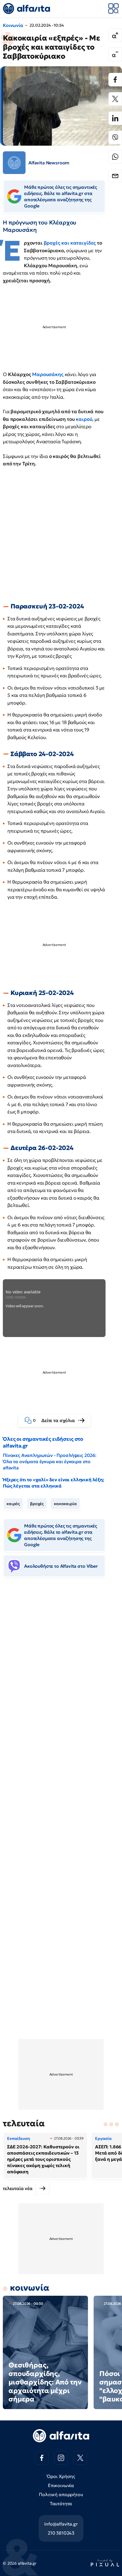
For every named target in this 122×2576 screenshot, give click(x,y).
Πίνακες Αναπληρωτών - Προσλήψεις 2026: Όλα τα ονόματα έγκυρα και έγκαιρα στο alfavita (50, 1461)
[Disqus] (61, 1669)
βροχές (37, 1504)
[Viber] (115, 137)
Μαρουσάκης (48, 374)
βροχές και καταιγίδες (70, 243)
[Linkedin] (115, 118)
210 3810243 (61, 2533)
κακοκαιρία (65, 1504)
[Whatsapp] (115, 157)
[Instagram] (61, 2458)
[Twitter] (115, 99)
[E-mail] (115, 176)
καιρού (84, 419)
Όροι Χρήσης (61, 2476)
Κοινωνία (13, 25)
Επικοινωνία (61, 2485)
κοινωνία (30, 2288)
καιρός (13, 1504)
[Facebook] (115, 80)
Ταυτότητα (61, 2503)
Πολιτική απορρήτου (61, 2494)
